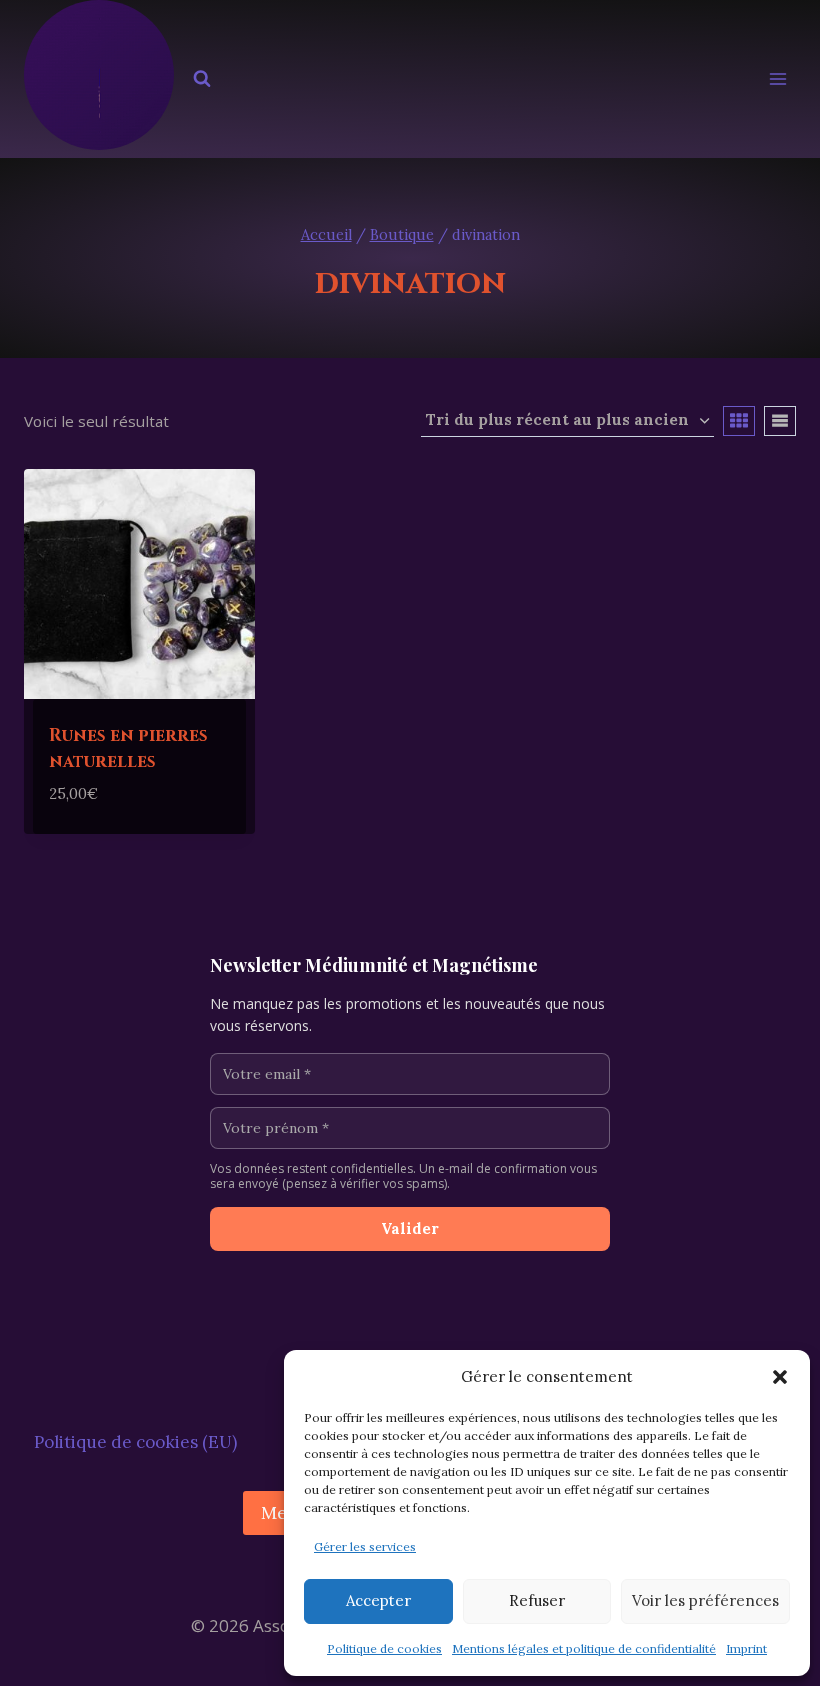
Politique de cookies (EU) (135, 1442)
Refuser (537, 1600)
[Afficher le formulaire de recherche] (202, 79)
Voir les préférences (705, 1600)
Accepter (378, 1600)
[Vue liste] (780, 421)
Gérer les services (365, 1546)
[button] (780, 1377)
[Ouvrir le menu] (777, 79)
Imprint (746, 1648)
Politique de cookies (384, 1648)
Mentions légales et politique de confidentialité (584, 1648)
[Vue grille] (739, 421)
